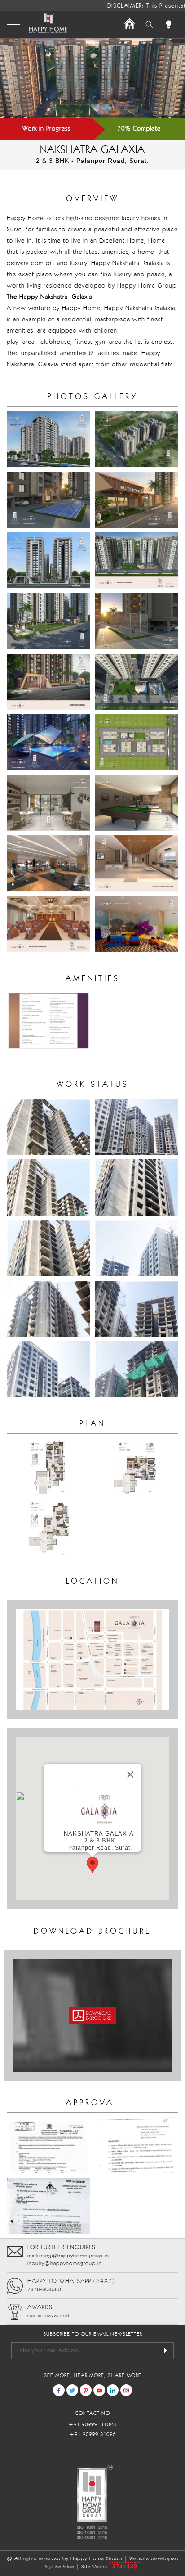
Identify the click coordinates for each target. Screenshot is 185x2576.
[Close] (130, 1774)
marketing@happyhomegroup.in (68, 2256)
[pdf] (92, 2015)
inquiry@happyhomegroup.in (65, 2264)
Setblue (65, 2567)
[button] (92, 1865)
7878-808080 (44, 2290)
